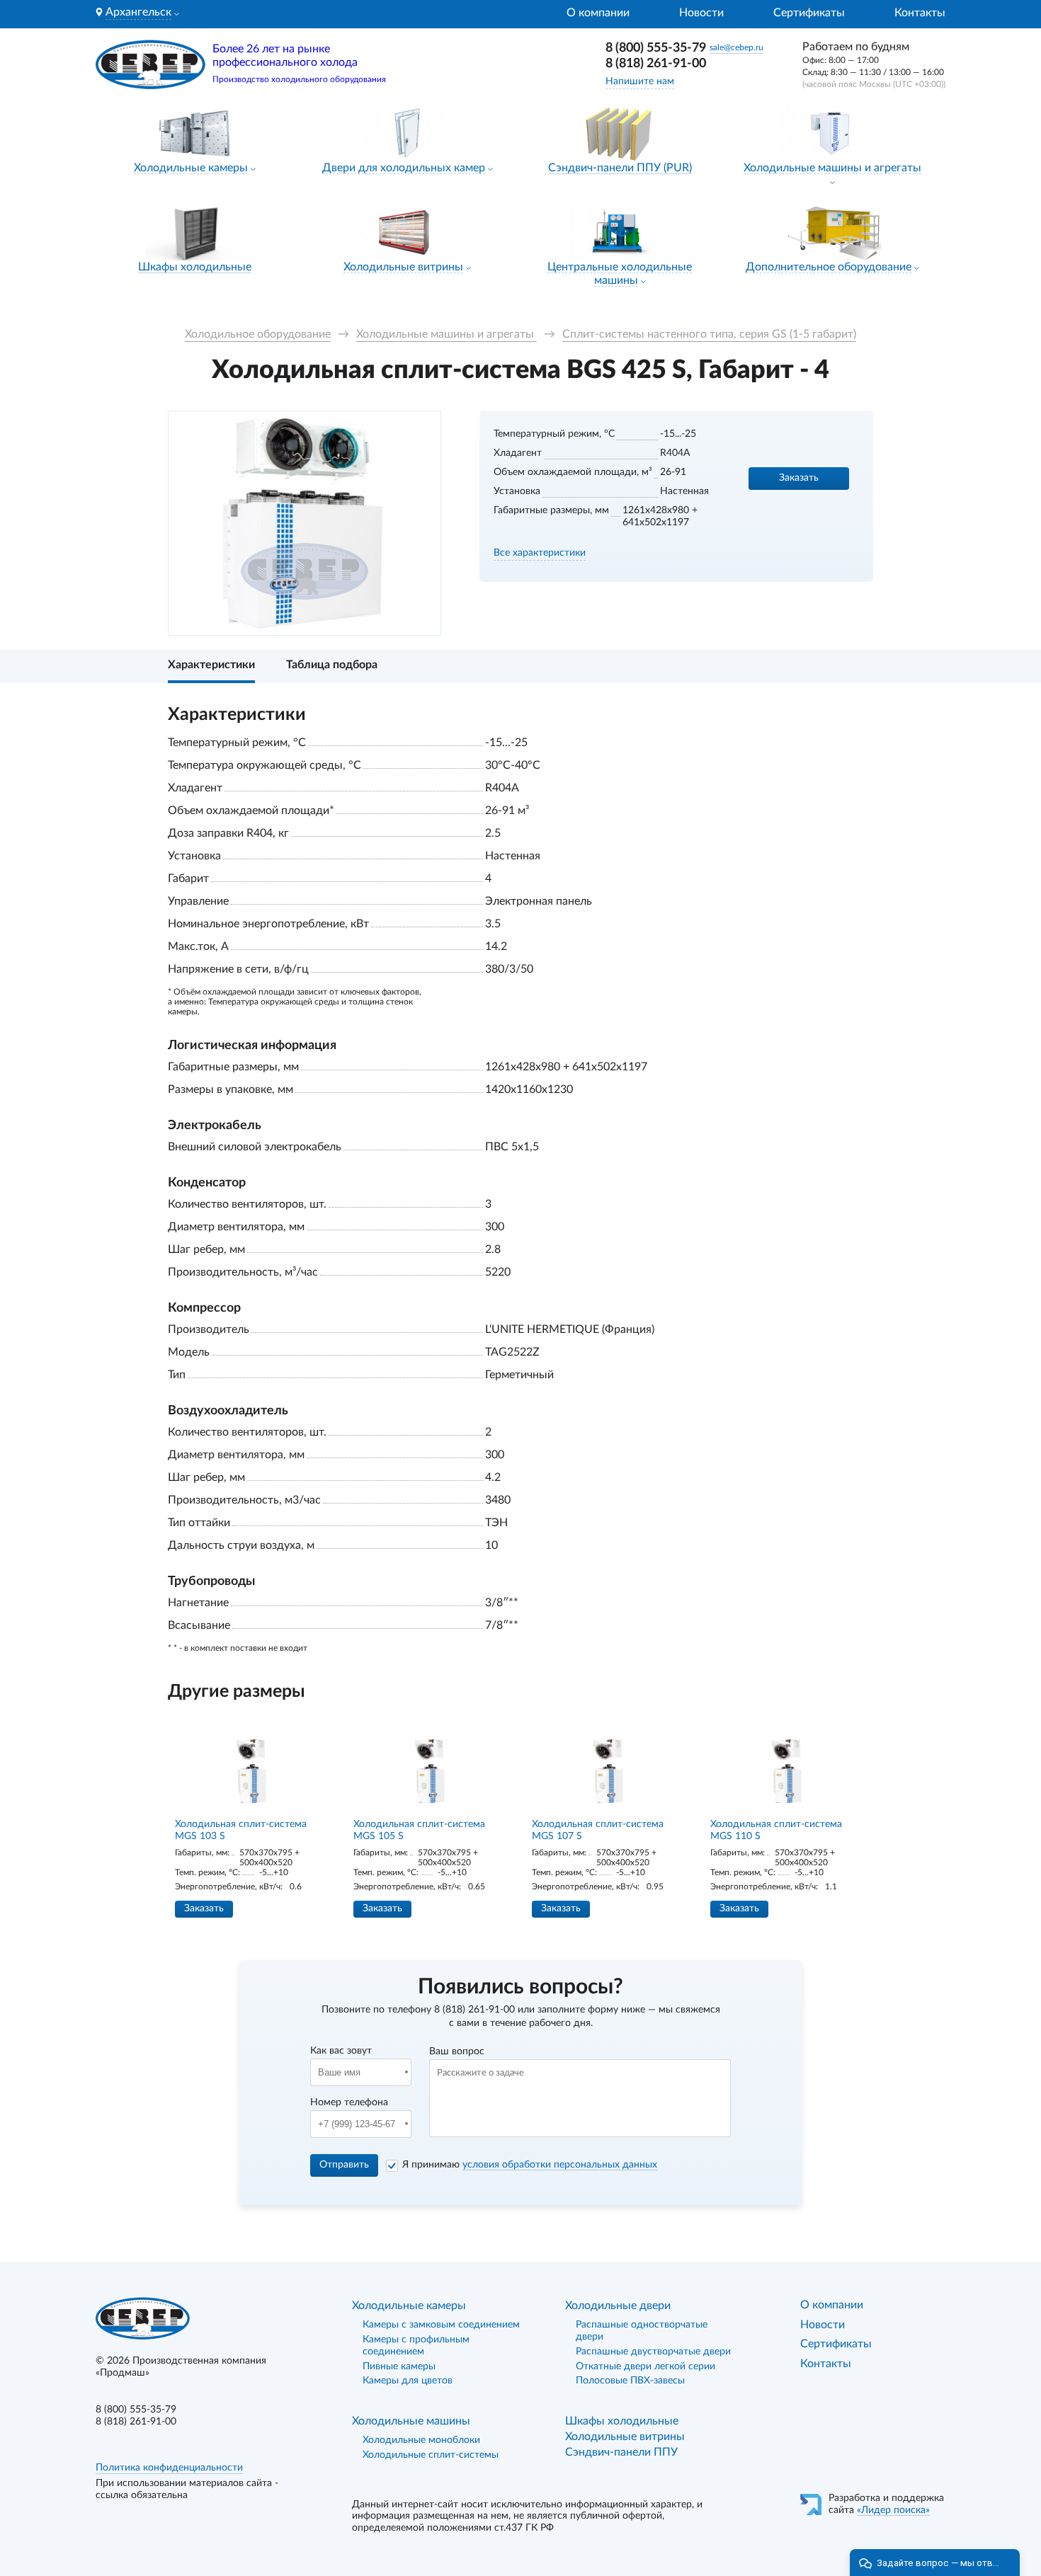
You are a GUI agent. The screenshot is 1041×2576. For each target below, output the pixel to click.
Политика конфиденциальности (169, 2468)
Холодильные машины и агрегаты (832, 168)
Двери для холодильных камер (404, 168)
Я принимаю (530, 2165)
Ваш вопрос (457, 2051)
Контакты (920, 13)
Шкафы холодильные (195, 267)
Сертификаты (809, 13)
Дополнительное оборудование (829, 267)
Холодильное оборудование (258, 334)
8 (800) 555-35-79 (656, 48)
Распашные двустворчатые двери (653, 2352)
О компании (598, 13)
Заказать (799, 478)
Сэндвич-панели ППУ (621, 2452)
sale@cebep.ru (736, 47)
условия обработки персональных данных (560, 2165)
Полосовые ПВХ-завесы (630, 2381)
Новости (701, 13)
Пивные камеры (399, 2366)
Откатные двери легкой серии (645, 2366)
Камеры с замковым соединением (441, 2325)
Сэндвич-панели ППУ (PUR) (620, 168)
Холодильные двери (618, 2306)
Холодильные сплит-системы (431, 2455)
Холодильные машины (411, 2421)
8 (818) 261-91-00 (656, 64)
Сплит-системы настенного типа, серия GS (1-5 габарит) (709, 334)
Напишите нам (640, 81)
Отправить (344, 2165)
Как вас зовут (341, 2051)
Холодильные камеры (191, 168)
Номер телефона (349, 2102)
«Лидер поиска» (893, 2510)
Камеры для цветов (408, 2381)
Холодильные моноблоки (421, 2440)
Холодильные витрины (403, 267)
